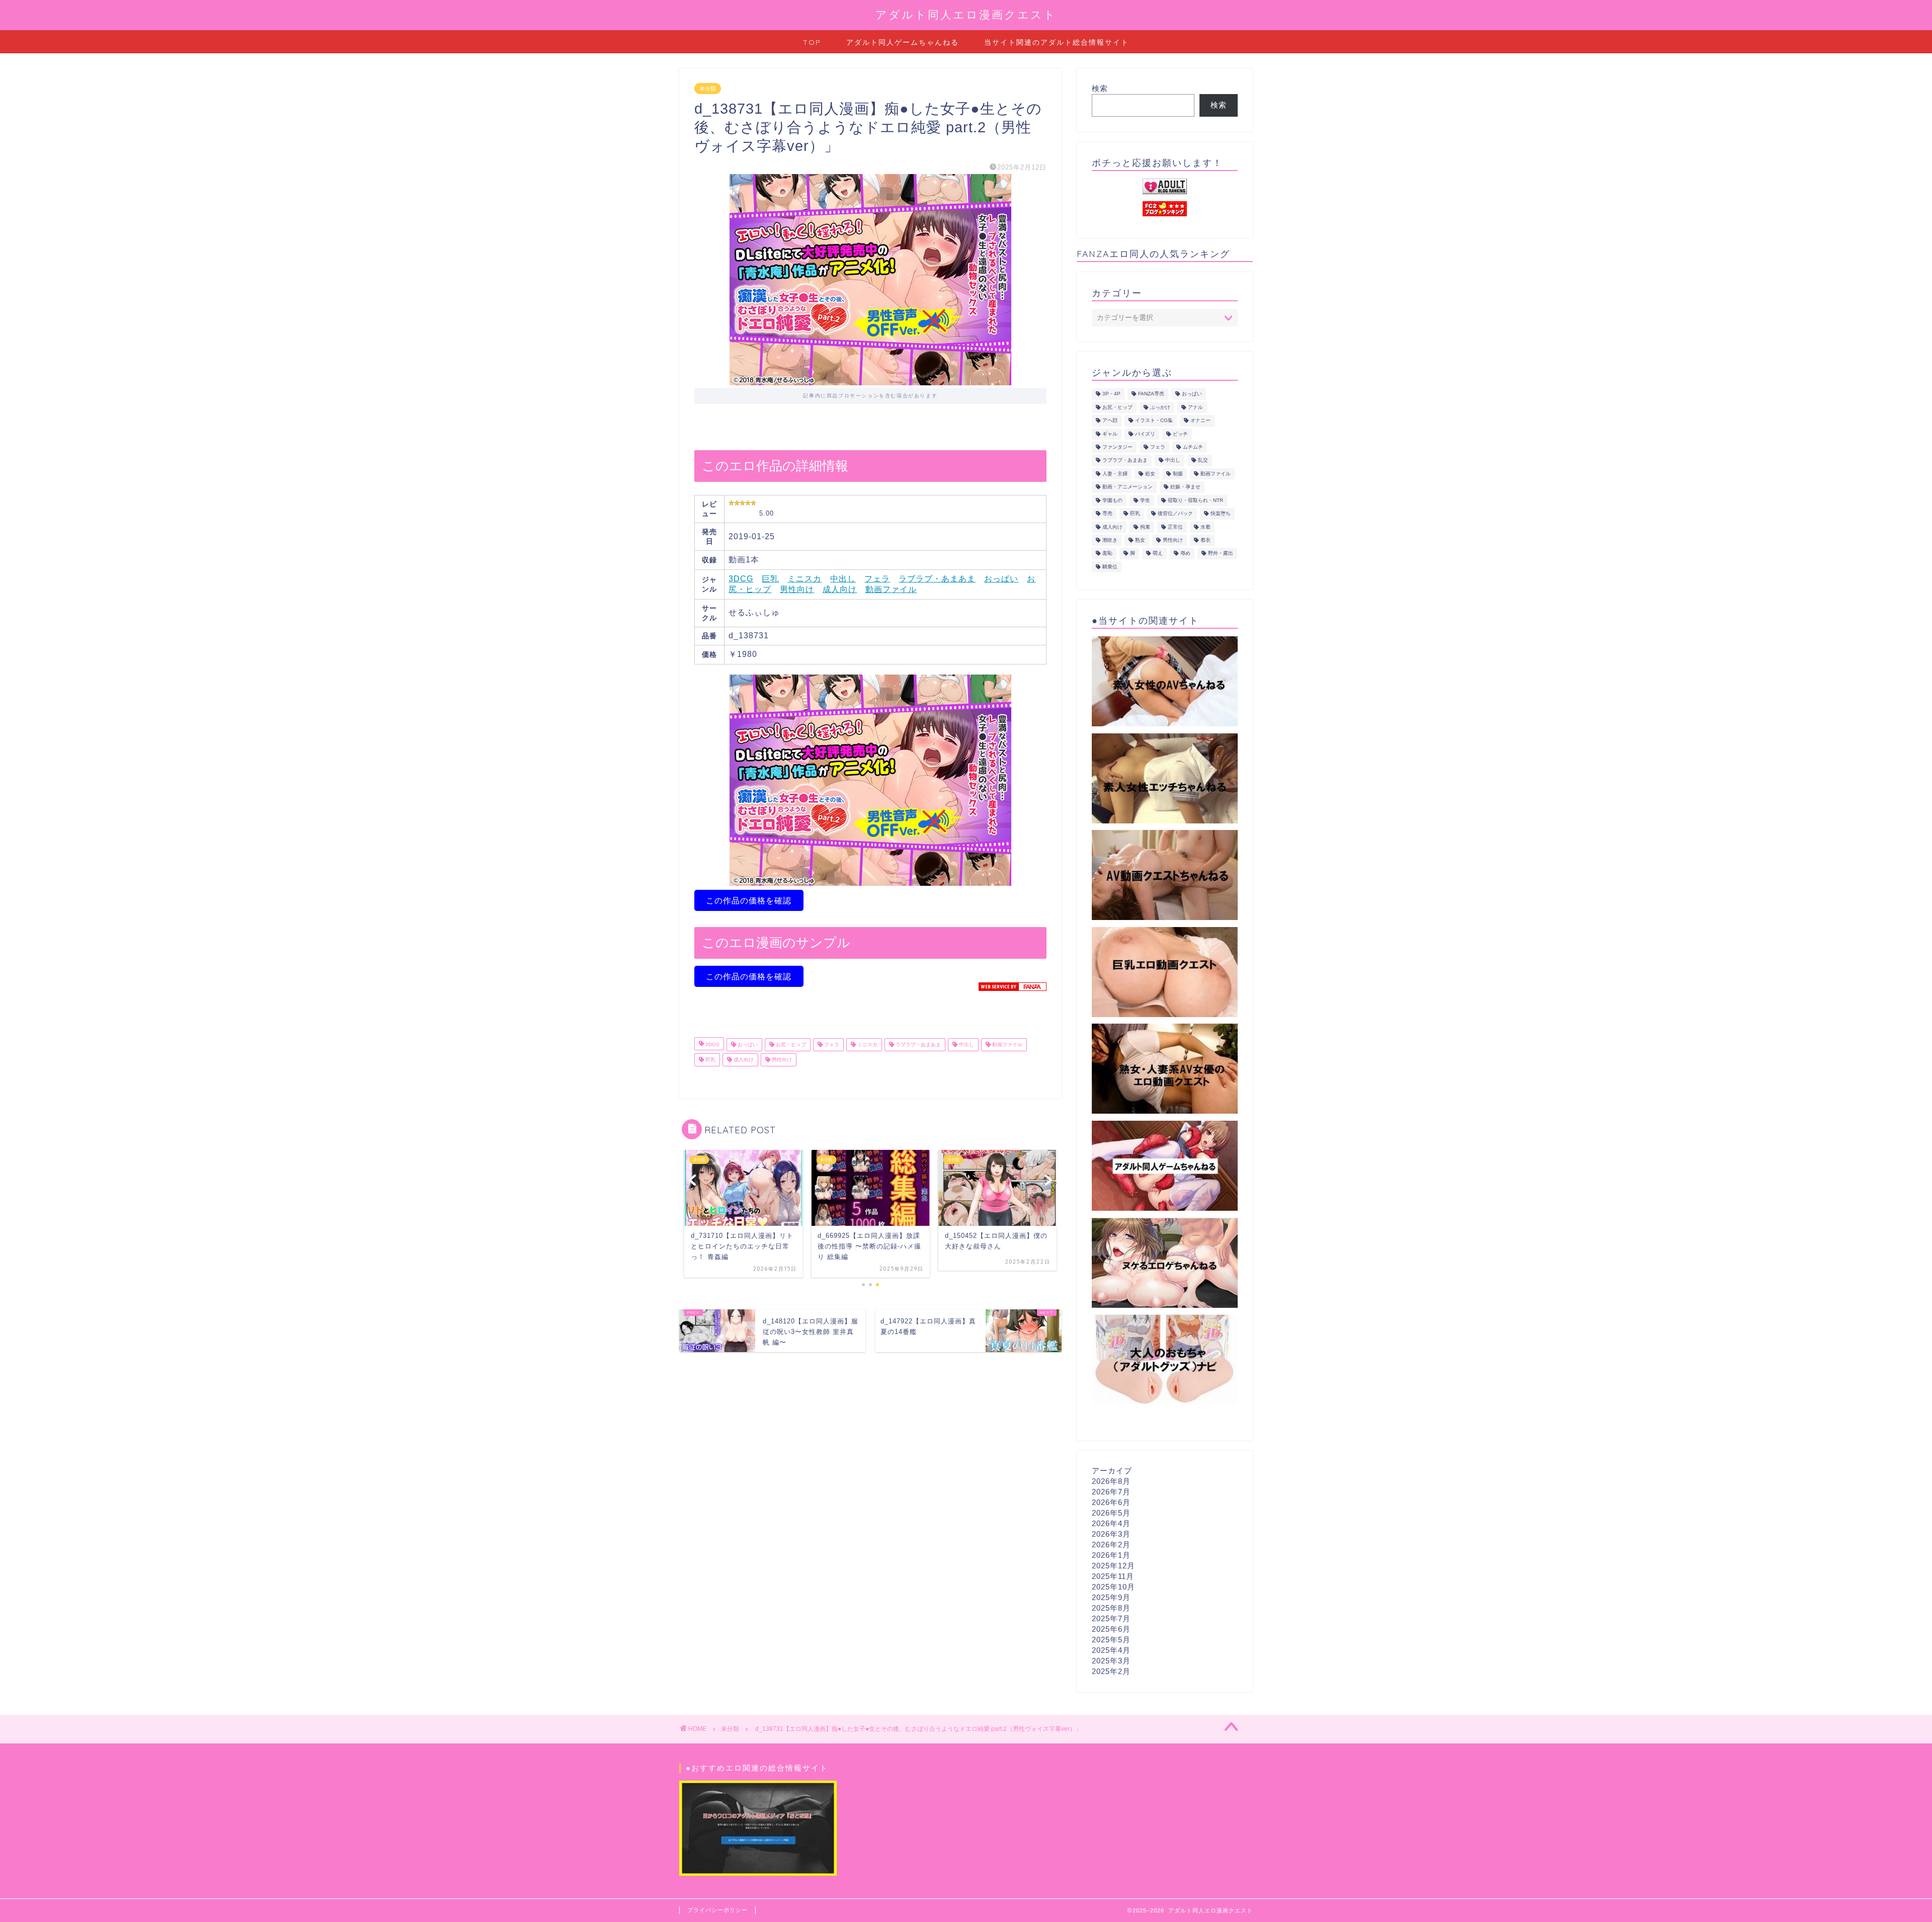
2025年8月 (1111, 1608)
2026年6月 (1111, 1502)
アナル (1195, 407)
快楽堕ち (1221, 514)
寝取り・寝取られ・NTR (1195, 500)
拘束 (1145, 527)
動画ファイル (891, 589)
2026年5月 (1111, 1513)
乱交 (1203, 461)
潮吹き (1110, 540)
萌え (1158, 554)
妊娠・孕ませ (1185, 487)
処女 (1150, 474)
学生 (1145, 500)
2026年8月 (1111, 1481)
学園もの (1112, 500)
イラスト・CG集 (1154, 421)
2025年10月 (1113, 1587)
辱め (1185, 554)
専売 (1107, 514)
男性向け (797, 589)
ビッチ (1180, 434)
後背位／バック (1175, 514)
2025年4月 (1111, 1650)
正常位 (1175, 527)
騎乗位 (1110, 567)
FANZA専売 (1151, 394)
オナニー (1200, 421)
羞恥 (1107, 554)
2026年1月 (1111, 1555)
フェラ (877, 579)
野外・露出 (1221, 554)
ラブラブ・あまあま (937, 579)
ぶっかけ (1160, 407)
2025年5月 (1111, 1640)
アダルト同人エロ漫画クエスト (966, 14)
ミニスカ (804, 579)
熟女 (1140, 540)
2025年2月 (1111, 1671)
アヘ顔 (1110, 421)
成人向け (840, 589)
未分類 (708, 89)
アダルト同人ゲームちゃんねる (903, 42)
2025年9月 (1111, 1597)
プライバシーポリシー (717, 1910)
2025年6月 (1111, 1629)
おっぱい (1001, 579)
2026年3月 (1111, 1534)
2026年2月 (1111, 1544)
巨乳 (770, 579)
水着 (1205, 527)
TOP (812, 42)
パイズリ (1145, 434)
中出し (843, 579)
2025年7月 (1111, 1618)
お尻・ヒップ (790, 1044)
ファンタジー (1117, 447)
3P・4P (1111, 394)
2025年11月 (1113, 1576)
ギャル (1110, 434)
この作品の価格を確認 (749, 901)
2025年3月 (1111, 1661)
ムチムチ (1193, 447)
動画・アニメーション (1128, 487)
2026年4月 (1111, 1523)
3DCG (741, 579)
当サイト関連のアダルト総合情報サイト (1057, 42)
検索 (1100, 88)
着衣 (1205, 540)
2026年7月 (1111, 1492)
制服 (1178, 474)
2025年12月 (1113, 1566)
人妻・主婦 (1115, 474)
